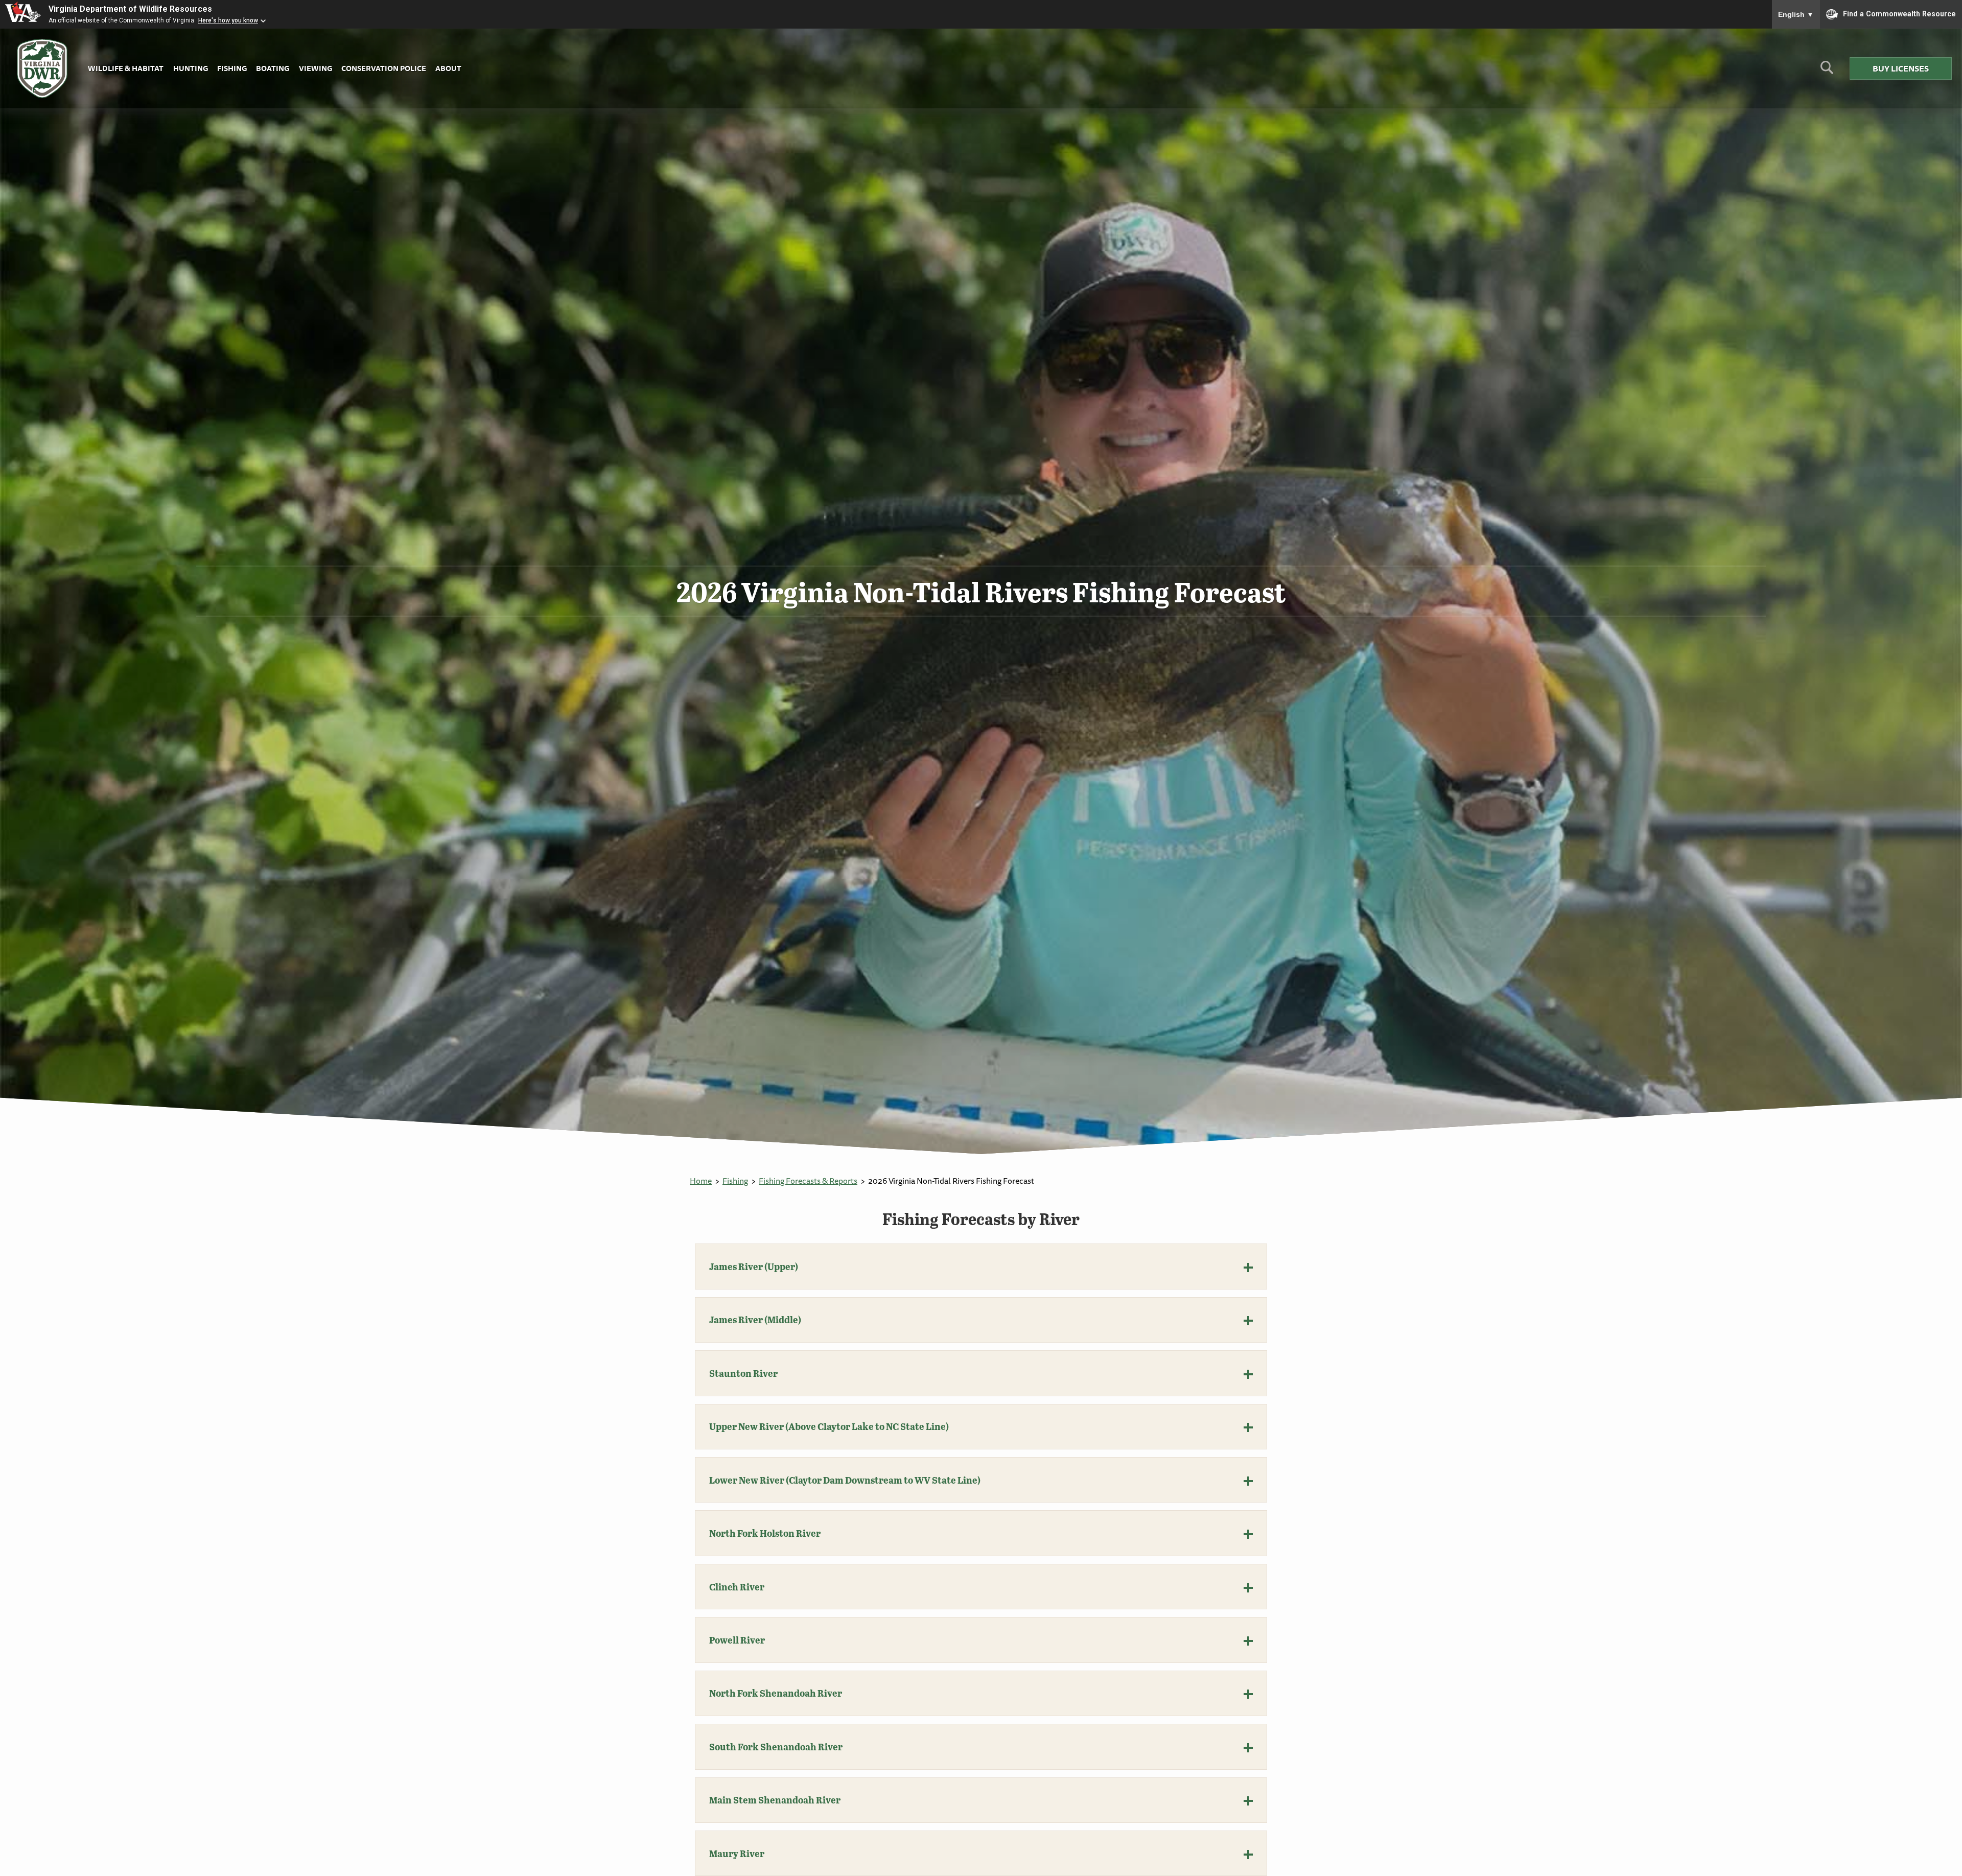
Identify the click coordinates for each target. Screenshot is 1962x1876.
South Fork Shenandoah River (776, 1747)
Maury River (737, 1854)
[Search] (1827, 71)
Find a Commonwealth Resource (1899, 13)
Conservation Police (384, 68)
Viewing (316, 68)
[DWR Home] (42, 69)
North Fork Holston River (765, 1533)
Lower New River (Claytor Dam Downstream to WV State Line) (845, 1480)
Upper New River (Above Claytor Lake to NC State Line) (829, 1426)
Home (701, 1181)
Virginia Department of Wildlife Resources (130, 9)
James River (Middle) (755, 1320)
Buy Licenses (1901, 68)
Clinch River (737, 1587)
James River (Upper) (754, 1267)
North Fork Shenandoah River (776, 1693)
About (448, 68)
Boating (273, 68)
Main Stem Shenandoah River (775, 1800)
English (1796, 14)
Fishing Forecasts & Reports (808, 1181)
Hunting (191, 68)
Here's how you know (228, 20)
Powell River (737, 1640)
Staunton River (743, 1373)
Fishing (232, 68)
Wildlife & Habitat (126, 68)
